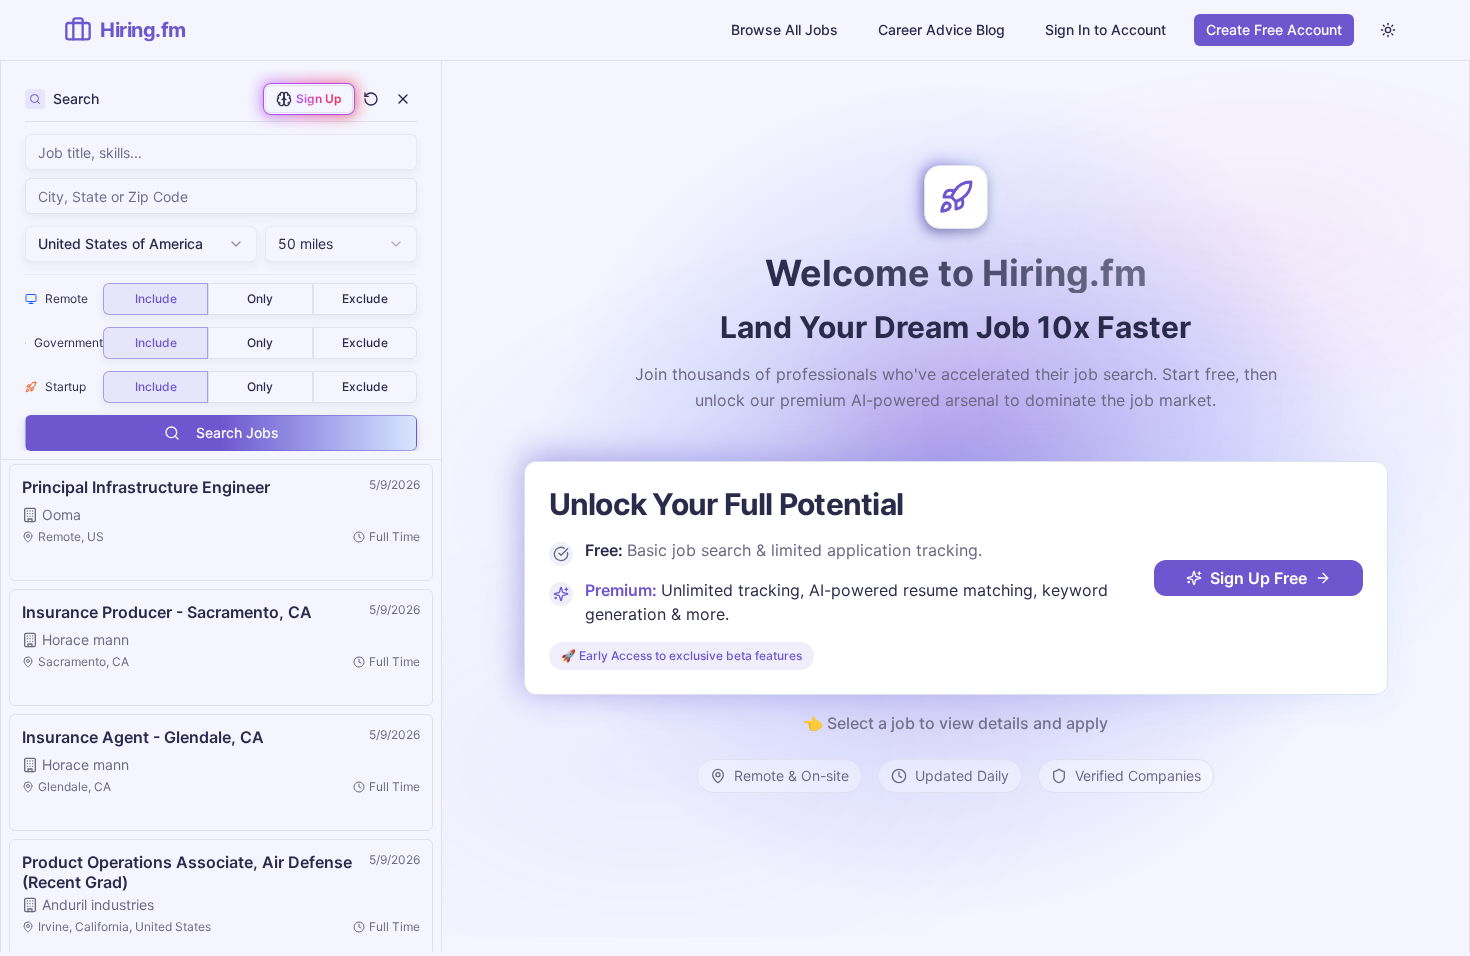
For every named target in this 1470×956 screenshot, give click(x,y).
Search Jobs (237, 432)
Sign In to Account (1105, 29)
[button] (221, 522)
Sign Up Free (1258, 578)
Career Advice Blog (941, 29)
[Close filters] (403, 99)
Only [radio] (260, 298)
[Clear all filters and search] (371, 99)
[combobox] (221, 196)
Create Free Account (1274, 29)
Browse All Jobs (784, 29)
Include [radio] (156, 298)
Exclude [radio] (365, 298)
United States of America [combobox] (120, 243)
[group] (260, 299)
